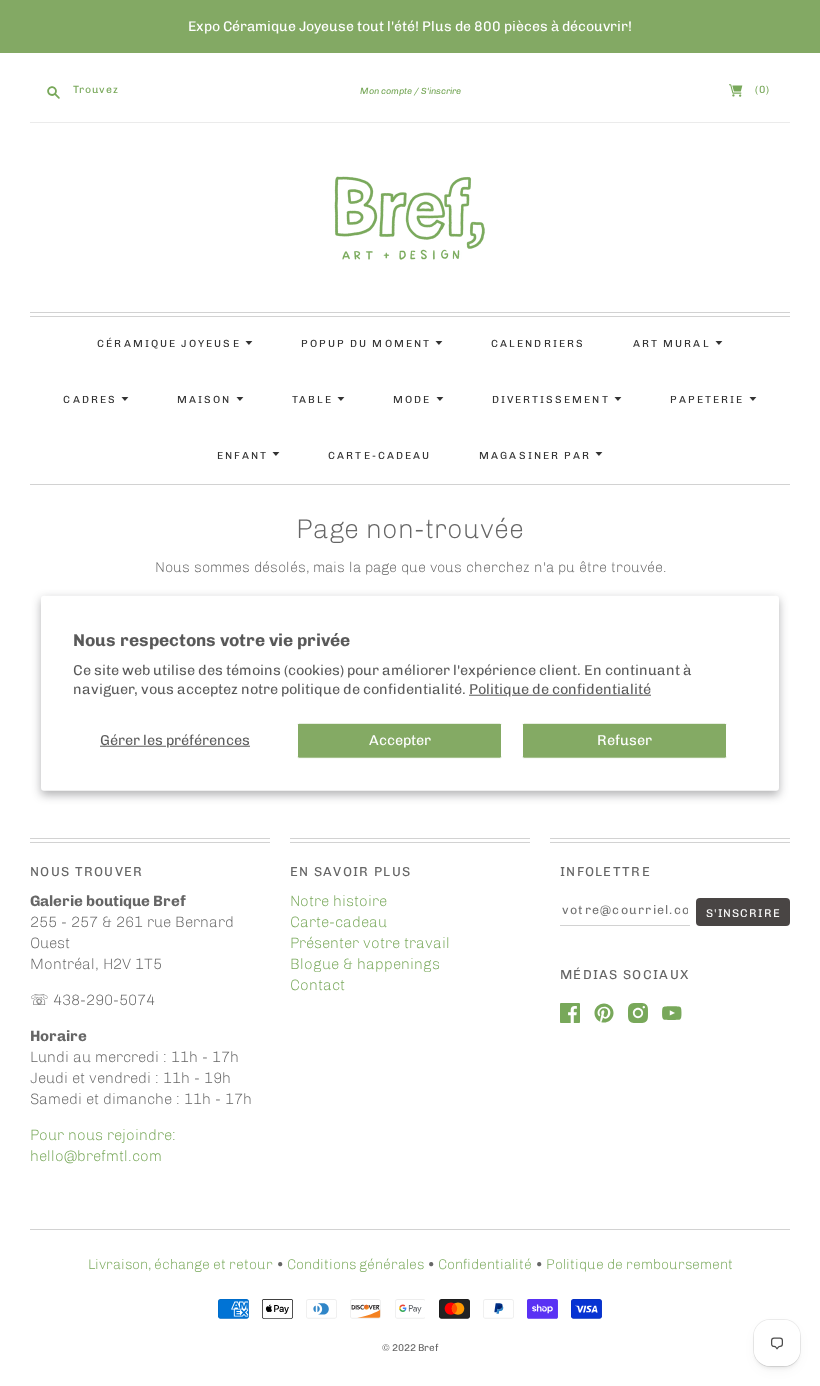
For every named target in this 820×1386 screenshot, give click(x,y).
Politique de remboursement (639, 1264)
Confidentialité (485, 1264)
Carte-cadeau (379, 455)
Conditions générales (355, 1264)
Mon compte (386, 91)
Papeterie (709, 399)
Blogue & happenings (365, 964)
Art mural (674, 343)
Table (314, 399)
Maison (206, 399)
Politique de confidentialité (560, 688)
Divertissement (553, 399)
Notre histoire (338, 901)
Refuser (624, 740)
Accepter (400, 740)
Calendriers (538, 343)
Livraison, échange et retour (180, 1264)
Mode (414, 399)
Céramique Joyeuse (170, 343)
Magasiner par (537, 455)
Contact (317, 985)
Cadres (92, 399)
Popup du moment (368, 343)
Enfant (245, 455)
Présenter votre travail (370, 943)
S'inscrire (441, 91)
